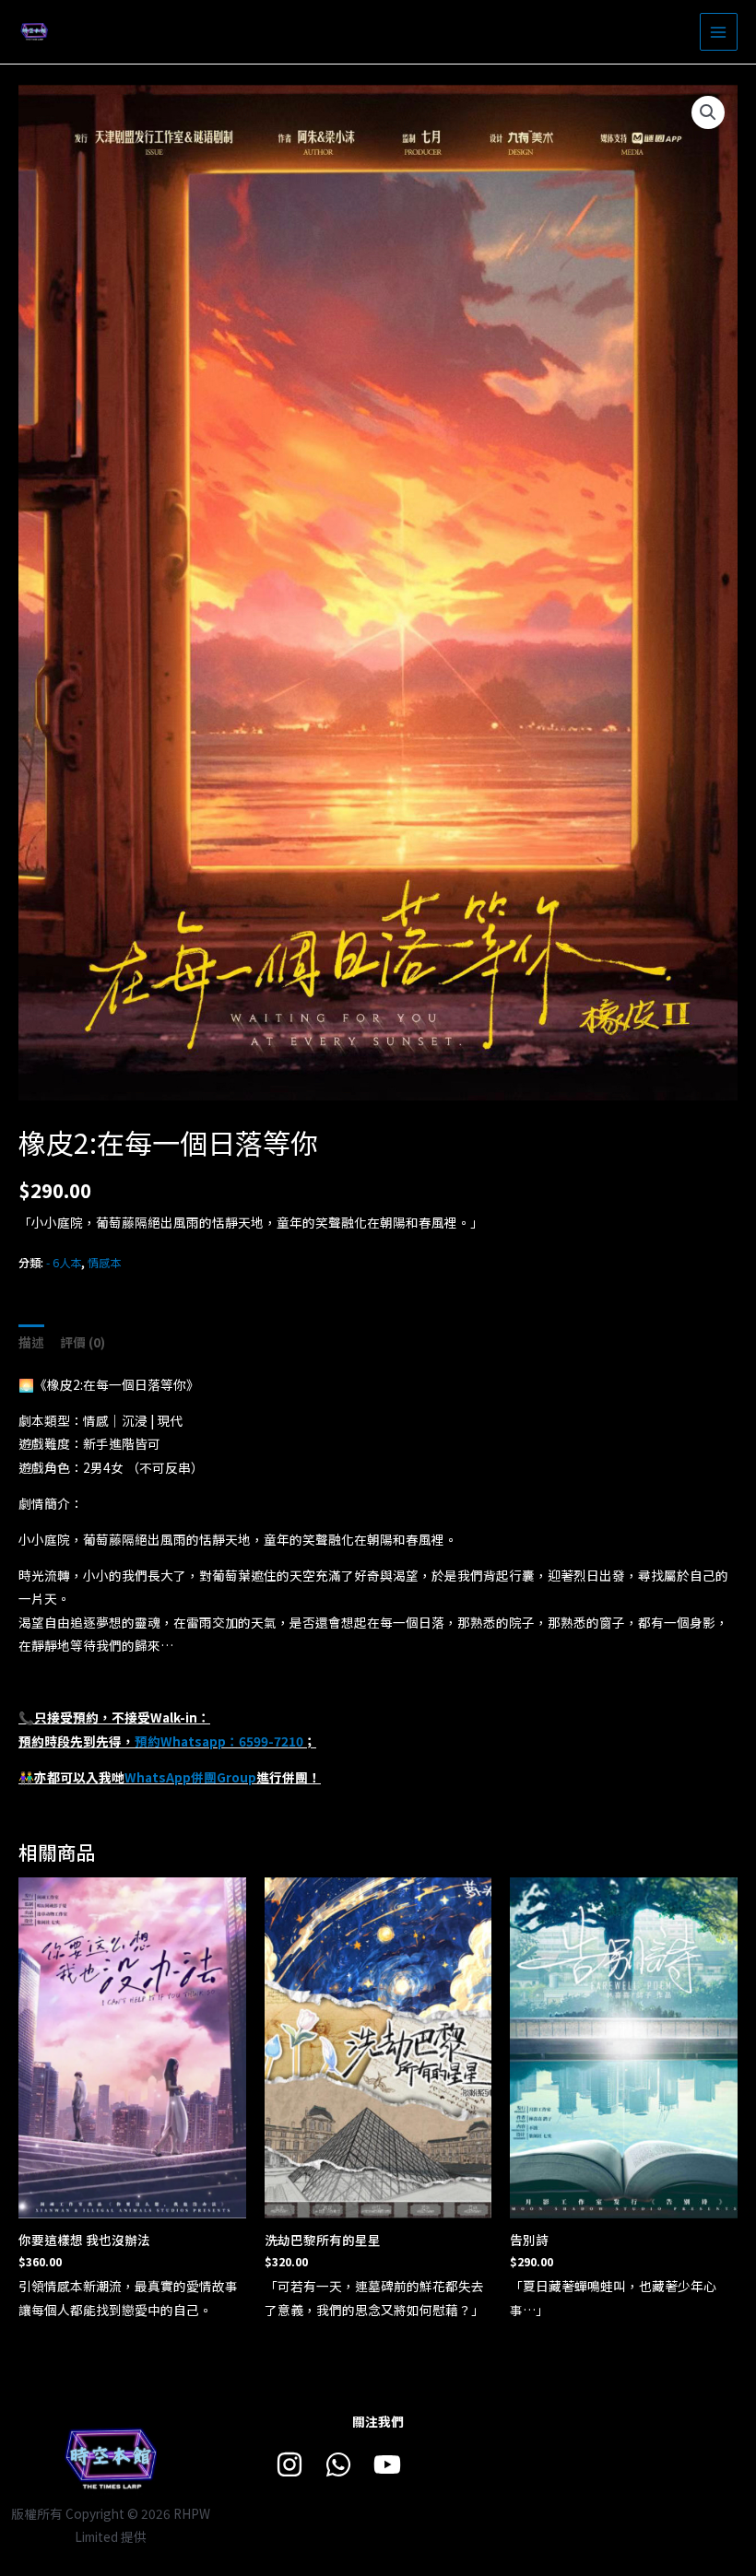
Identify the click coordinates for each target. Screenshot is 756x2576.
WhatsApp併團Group (190, 1777)
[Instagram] (289, 2464)
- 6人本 (64, 1263)
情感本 (104, 1263)
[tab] (31, 1342)
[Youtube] (387, 2464)
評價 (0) (83, 1342)
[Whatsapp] (338, 2464)
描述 (31, 1342)
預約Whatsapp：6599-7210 (219, 1741)
